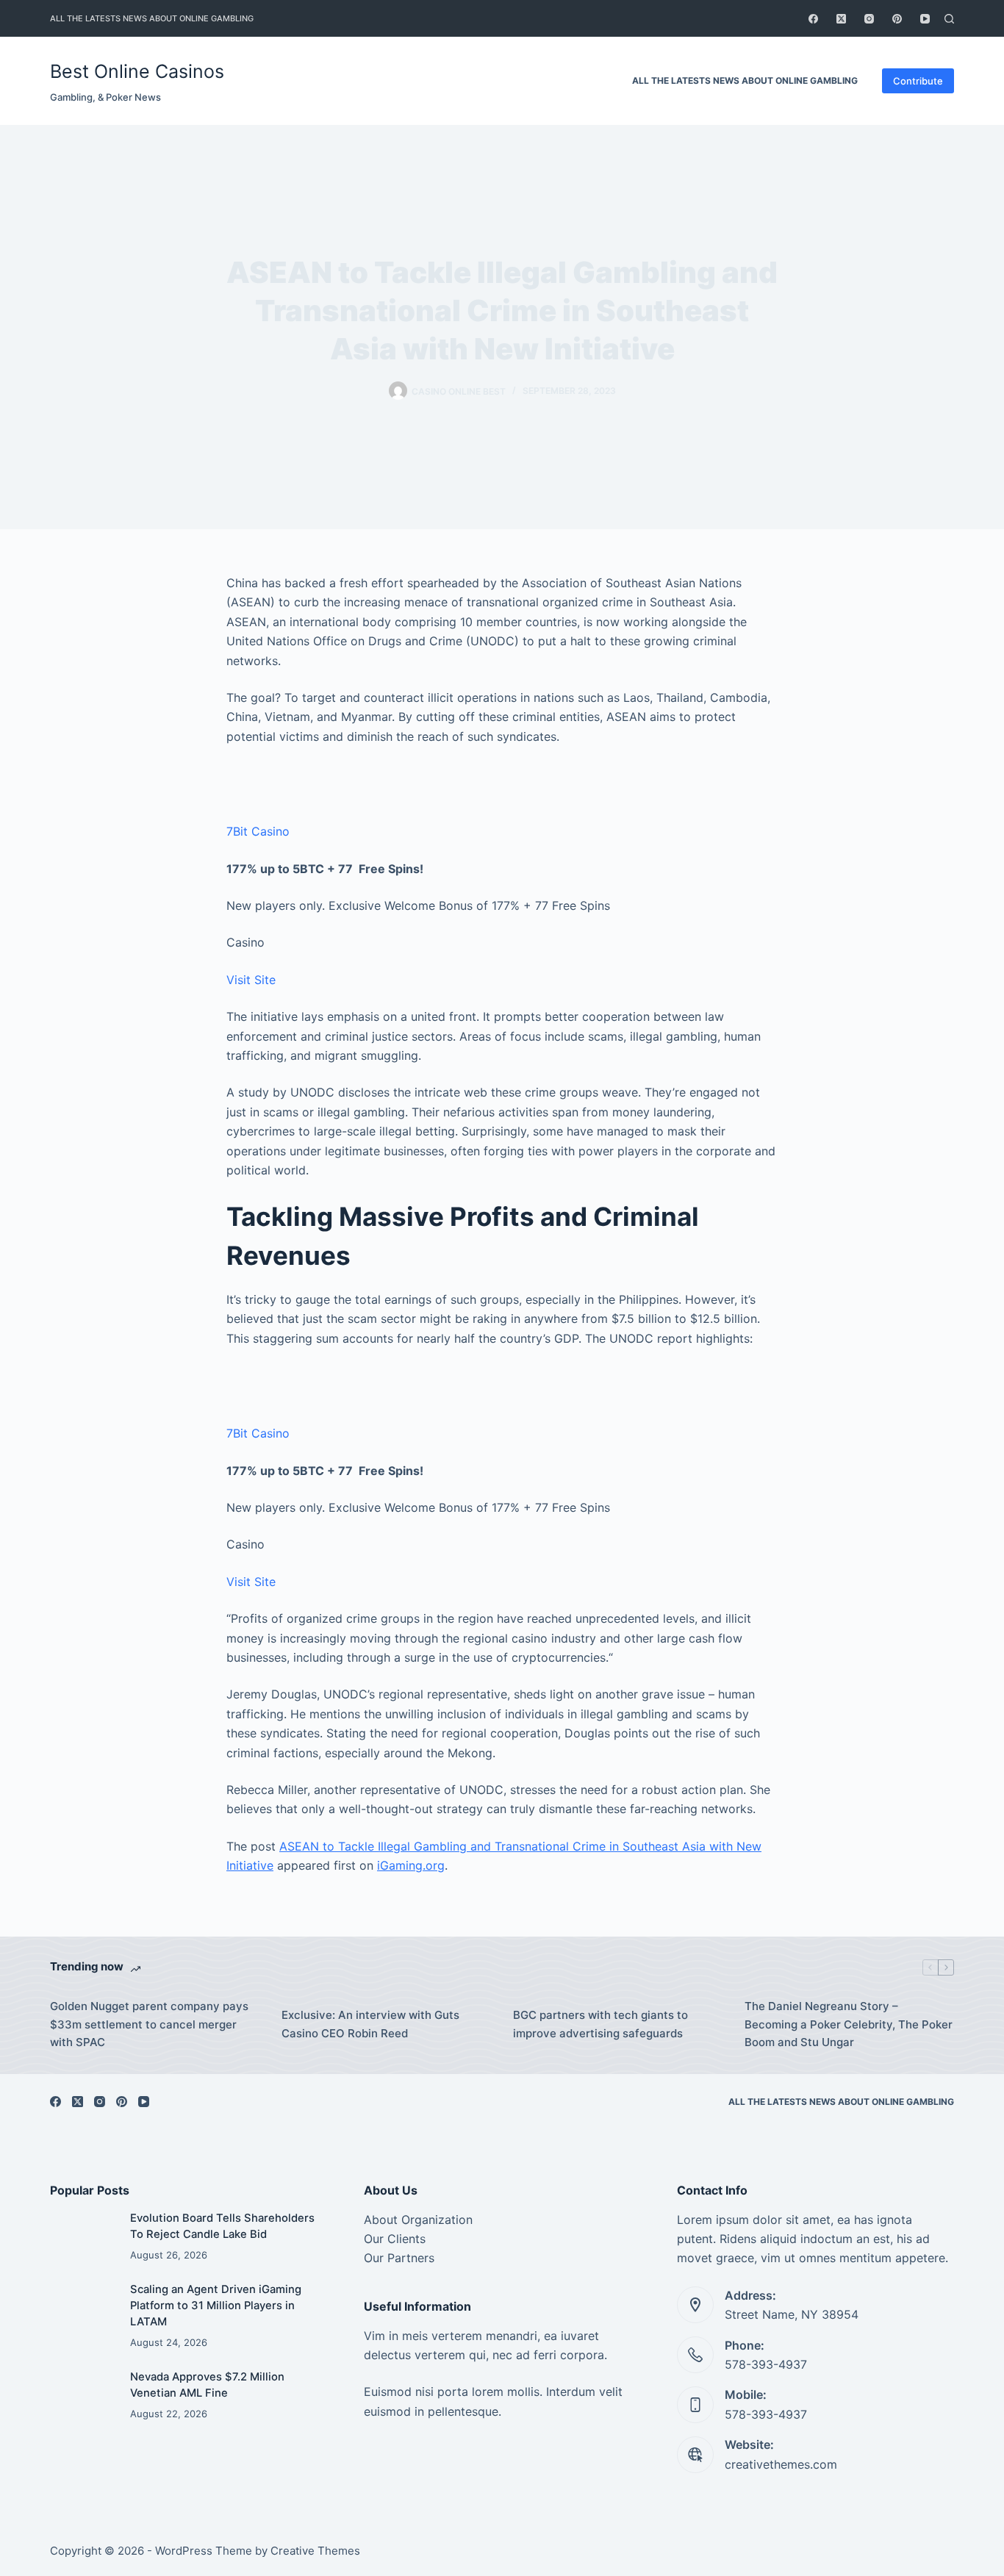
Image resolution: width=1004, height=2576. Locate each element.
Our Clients (395, 2239)
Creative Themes (315, 2551)
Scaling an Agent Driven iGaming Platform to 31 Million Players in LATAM (216, 2306)
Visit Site (251, 980)
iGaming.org (411, 1865)
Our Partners (399, 2258)
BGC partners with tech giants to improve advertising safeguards (600, 2024)
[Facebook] (813, 19)
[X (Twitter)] (841, 19)
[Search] (949, 19)
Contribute (918, 81)
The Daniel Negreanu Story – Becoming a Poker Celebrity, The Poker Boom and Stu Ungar (849, 2024)
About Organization (418, 2220)
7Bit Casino (258, 831)
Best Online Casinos (137, 71)
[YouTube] (925, 19)
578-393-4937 (766, 2364)
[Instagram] (869, 19)
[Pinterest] (897, 19)
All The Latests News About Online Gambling (152, 18)
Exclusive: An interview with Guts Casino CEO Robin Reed (370, 2024)
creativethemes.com (781, 2464)
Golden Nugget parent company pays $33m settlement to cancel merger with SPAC (149, 2024)
